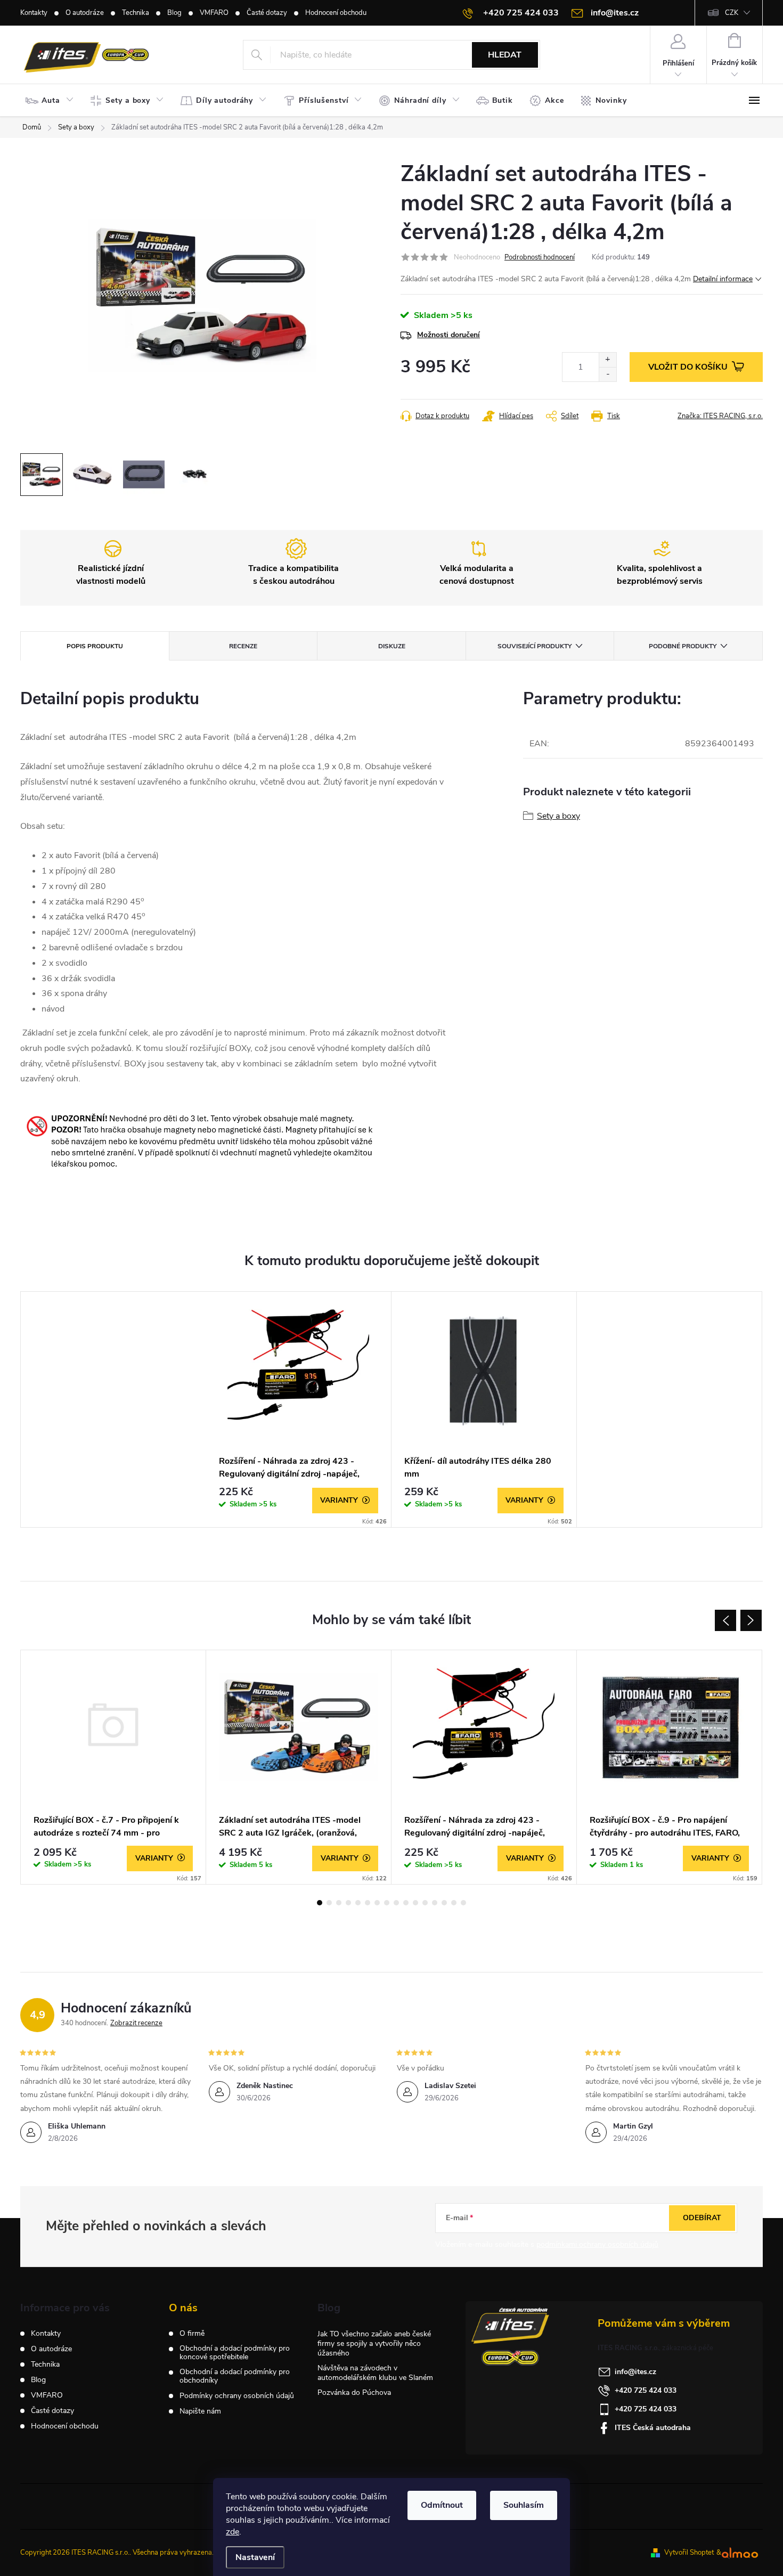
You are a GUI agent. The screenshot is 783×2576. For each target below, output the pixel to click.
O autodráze (85, 13)
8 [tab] (387, 1903)
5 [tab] (358, 1903)
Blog (174, 13)
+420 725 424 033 (646, 2390)
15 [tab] (454, 1903)
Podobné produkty (683, 646)
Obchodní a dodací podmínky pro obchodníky (235, 2376)
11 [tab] (415, 1903)
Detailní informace (723, 279)
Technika (136, 13)
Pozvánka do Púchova (354, 2392)
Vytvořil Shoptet (689, 2553)
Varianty (339, 1500)
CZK (732, 13)
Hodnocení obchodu (336, 13)
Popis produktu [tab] (95, 646)
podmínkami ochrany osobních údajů (597, 2244)
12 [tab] (425, 1903)
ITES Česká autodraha (653, 2428)
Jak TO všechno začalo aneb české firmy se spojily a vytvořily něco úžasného (374, 2343)
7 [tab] (377, 1903)
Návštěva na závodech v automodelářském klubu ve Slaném (375, 2373)
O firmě (192, 2334)
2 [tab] (329, 1903)
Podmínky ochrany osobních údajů (237, 2396)
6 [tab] (368, 1903)
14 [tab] (444, 1903)
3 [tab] (339, 1903)
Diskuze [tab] (392, 646)
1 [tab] (320, 1903)
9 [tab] (396, 1903)
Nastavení (255, 2557)
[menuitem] (52, 101)
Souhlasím (524, 2505)
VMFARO (214, 13)
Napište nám (200, 2411)
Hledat (505, 55)
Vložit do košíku (688, 367)
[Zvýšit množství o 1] (607, 360)
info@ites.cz (635, 2372)
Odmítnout (442, 2505)
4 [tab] (348, 1903)
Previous (725, 1620)
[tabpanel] (299, 1409)
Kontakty (34, 13)
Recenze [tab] (243, 646)
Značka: (720, 416)
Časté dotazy (267, 13)
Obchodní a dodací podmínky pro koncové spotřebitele (235, 2353)
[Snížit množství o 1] (607, 374)
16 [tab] (463, 1903)
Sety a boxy (558, 816)
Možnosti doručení (448, 335)
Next (751, 1620)
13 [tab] (435, 1903)
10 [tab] (406, 1903)
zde (233, 2532)
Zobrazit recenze (136, 2023)
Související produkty (535, 646)
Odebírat (702, 2218)
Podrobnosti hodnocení (540, 257)
